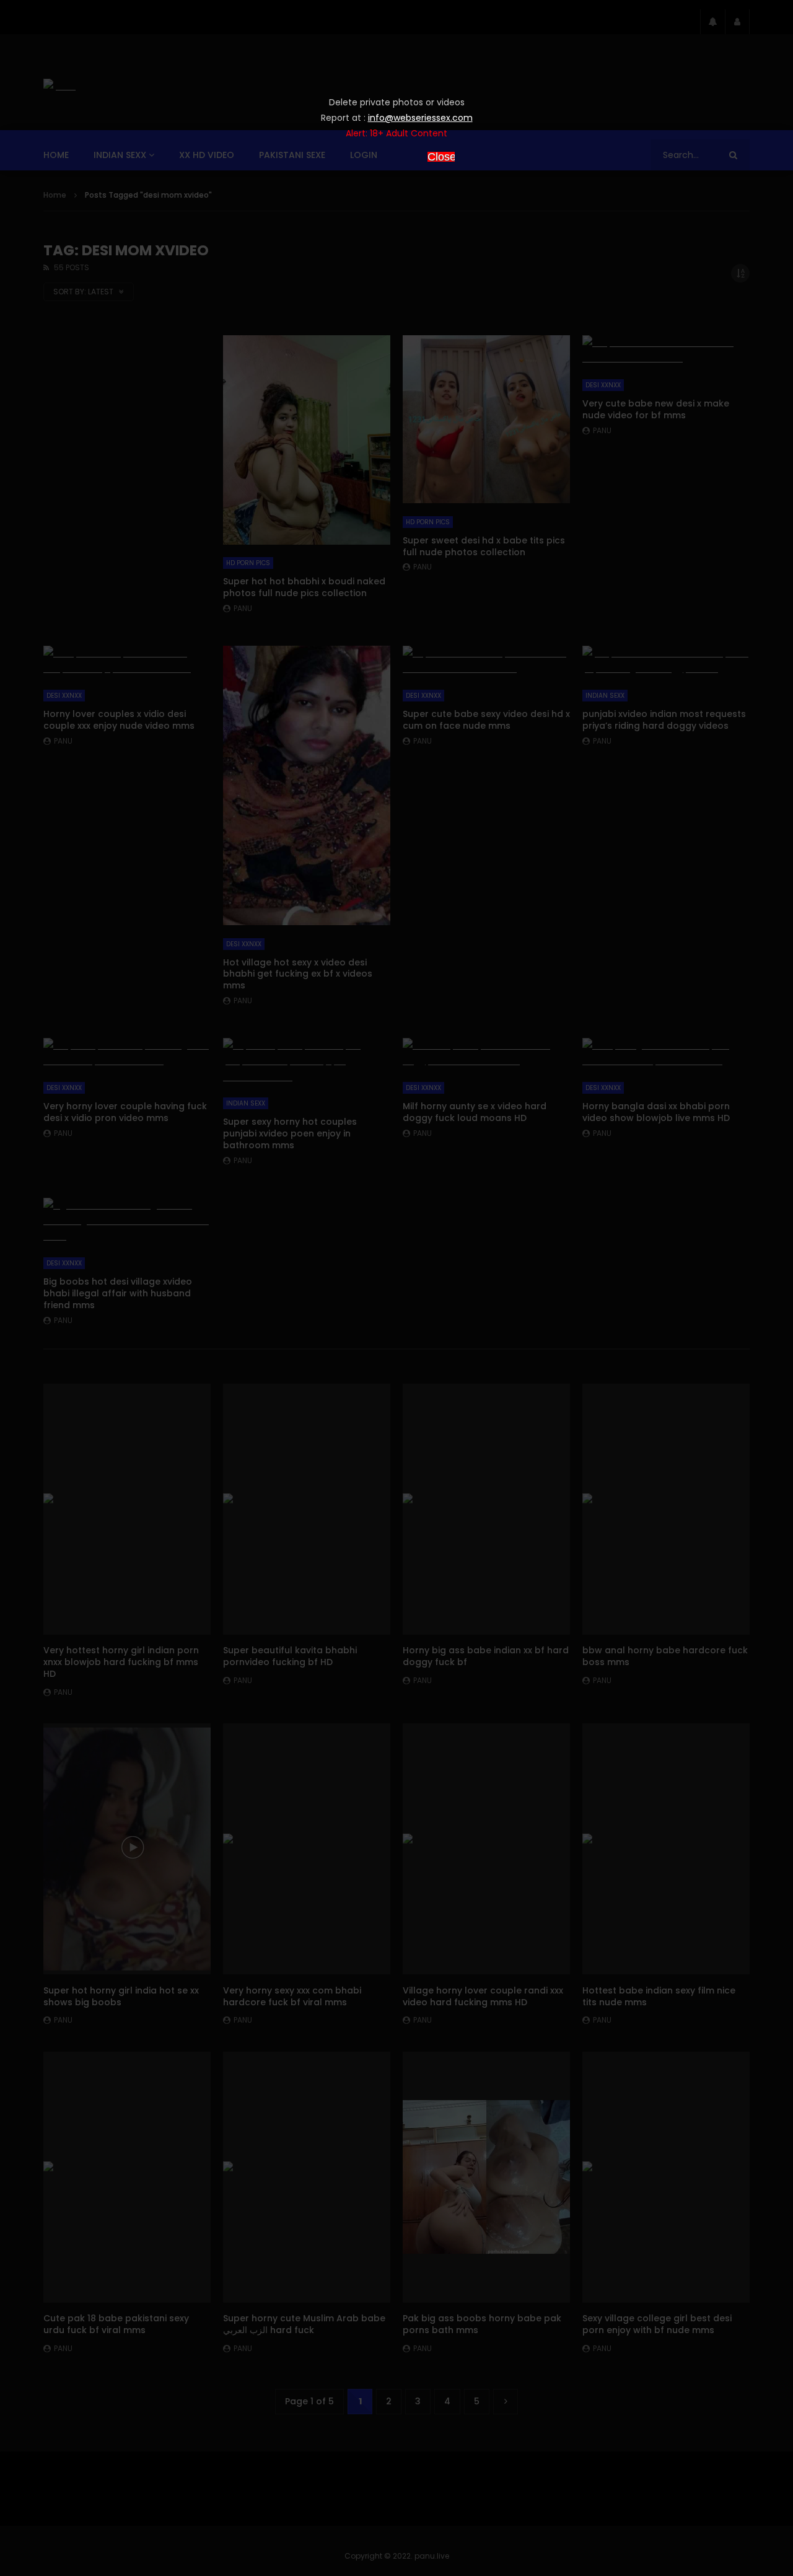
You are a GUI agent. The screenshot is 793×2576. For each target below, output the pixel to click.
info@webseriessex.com (420, 118)
